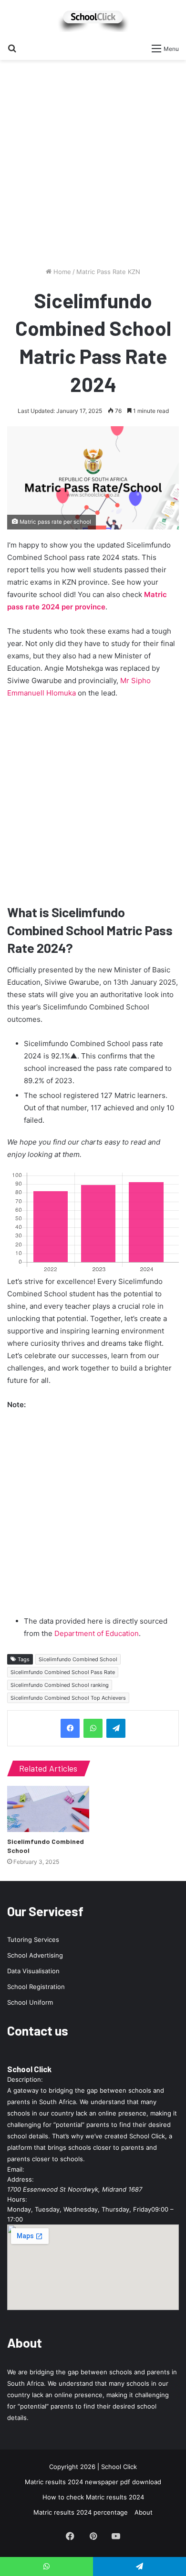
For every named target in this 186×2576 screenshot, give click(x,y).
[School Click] (93, 19)
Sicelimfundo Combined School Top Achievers (68, 1698)
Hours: (17, 2199)
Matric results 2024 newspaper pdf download (93, 2482)
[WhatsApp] (93, 1728)
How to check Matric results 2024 (93, 2497)
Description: (25, 2079)
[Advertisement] (93, 167)
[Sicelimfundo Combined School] (48, 1809)
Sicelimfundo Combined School (78, 1659)
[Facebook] (70, 1728)
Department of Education (97, 1633)
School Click (29, 2069)
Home (61, 272)
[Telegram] (116, 1728)
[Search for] (12, 48)
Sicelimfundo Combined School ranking (60, 1685)
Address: (21, 2179)
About (144, 2512)
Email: (16, 2169)
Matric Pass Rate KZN (108, 272)
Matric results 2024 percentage (81, 2512)
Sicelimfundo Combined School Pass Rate (63, 1672)
